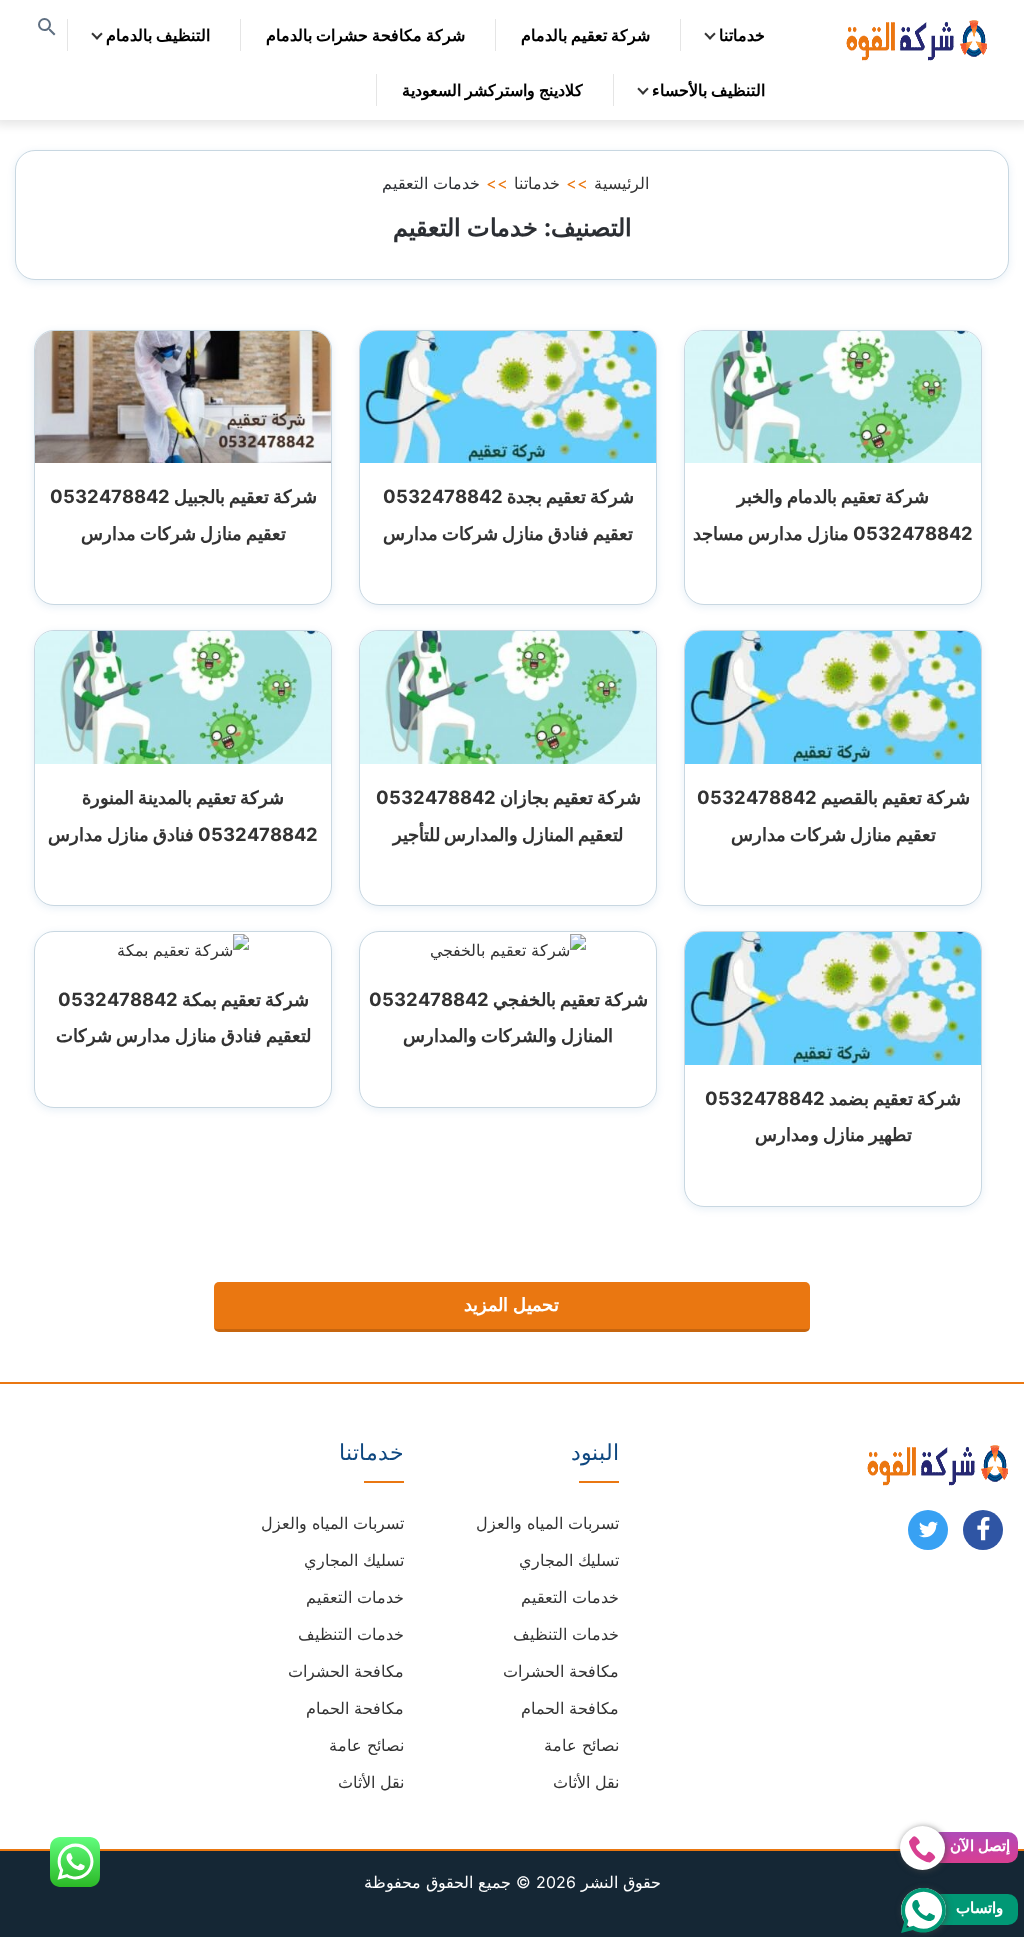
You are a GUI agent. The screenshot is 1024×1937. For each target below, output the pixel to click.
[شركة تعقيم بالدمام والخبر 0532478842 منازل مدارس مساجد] (833, 395)
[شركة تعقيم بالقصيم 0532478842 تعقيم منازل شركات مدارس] (833, 696)
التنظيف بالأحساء (708, 90)
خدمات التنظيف (566, 1634)
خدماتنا (742, 35)
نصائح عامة (581, 1745)
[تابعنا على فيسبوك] (983, 1536)
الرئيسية (621, 183)
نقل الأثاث (586, 1782)
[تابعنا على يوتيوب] (928, 1536)
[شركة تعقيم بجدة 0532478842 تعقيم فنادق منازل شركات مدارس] (508, 395)
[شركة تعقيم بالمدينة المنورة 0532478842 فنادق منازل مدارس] (183, 696)
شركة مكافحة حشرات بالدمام (365, 35)
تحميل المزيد (511, 1305)
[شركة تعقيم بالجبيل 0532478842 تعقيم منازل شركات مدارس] (183, 395)
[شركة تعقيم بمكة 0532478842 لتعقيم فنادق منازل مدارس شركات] (183, 948)
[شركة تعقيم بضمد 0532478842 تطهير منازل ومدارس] (833, 997)
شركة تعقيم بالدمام (585, 35)
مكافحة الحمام (570, 1708)
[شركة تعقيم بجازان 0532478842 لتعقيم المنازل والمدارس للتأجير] (508, 696)
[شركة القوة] (915, 37)
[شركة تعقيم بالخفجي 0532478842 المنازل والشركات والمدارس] (508, 948)
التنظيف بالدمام (158, 35)
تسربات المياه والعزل (547, 1523)
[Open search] (47, 28)
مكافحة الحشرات (561, 1671)
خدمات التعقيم (570, 1597)
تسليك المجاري (569, 1560)
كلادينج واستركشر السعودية (492, 90)
